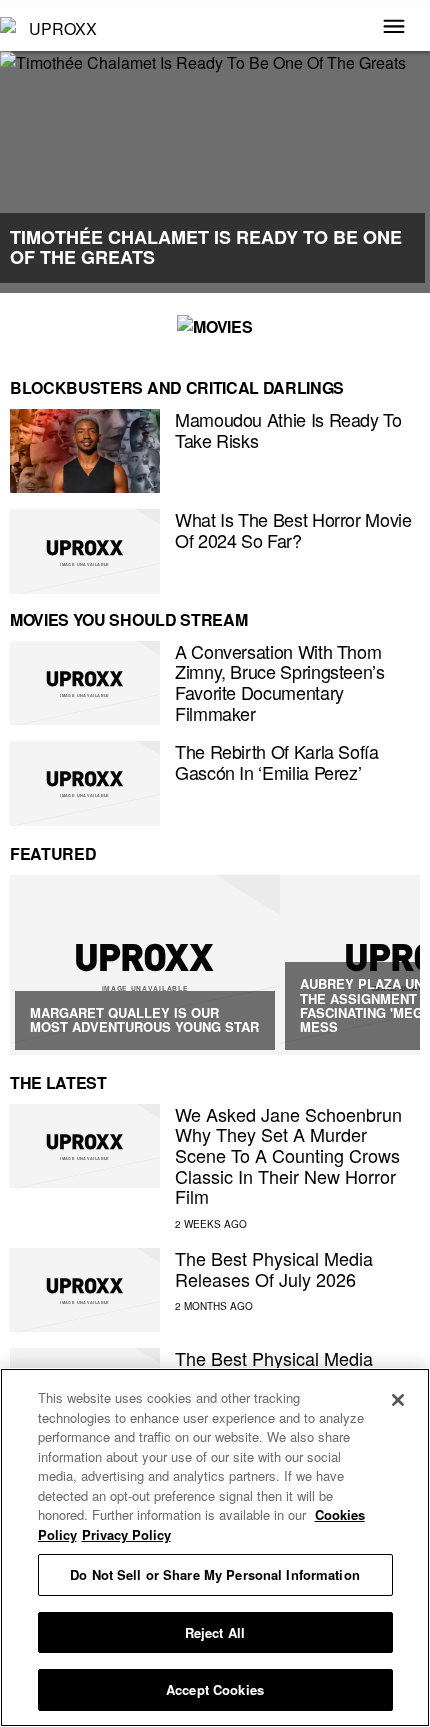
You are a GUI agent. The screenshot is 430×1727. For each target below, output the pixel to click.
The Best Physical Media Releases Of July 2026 (274, 1268)
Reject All (215, 1632)
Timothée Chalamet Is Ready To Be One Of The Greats (206, 247)
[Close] (398, 1400)
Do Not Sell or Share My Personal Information (215, 1574)
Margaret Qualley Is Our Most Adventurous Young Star (144, 1019)
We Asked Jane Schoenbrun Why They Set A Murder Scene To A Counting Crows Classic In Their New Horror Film (288, 1155)
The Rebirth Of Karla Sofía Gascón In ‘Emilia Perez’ (277, 761)
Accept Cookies (215, 1689)
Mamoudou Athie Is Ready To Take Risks (288, 429)
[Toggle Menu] (394, 28)
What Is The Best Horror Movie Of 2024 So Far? (293, 529)
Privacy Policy (126, 1534)
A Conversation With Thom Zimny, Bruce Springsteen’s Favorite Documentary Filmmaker (280, 682)
